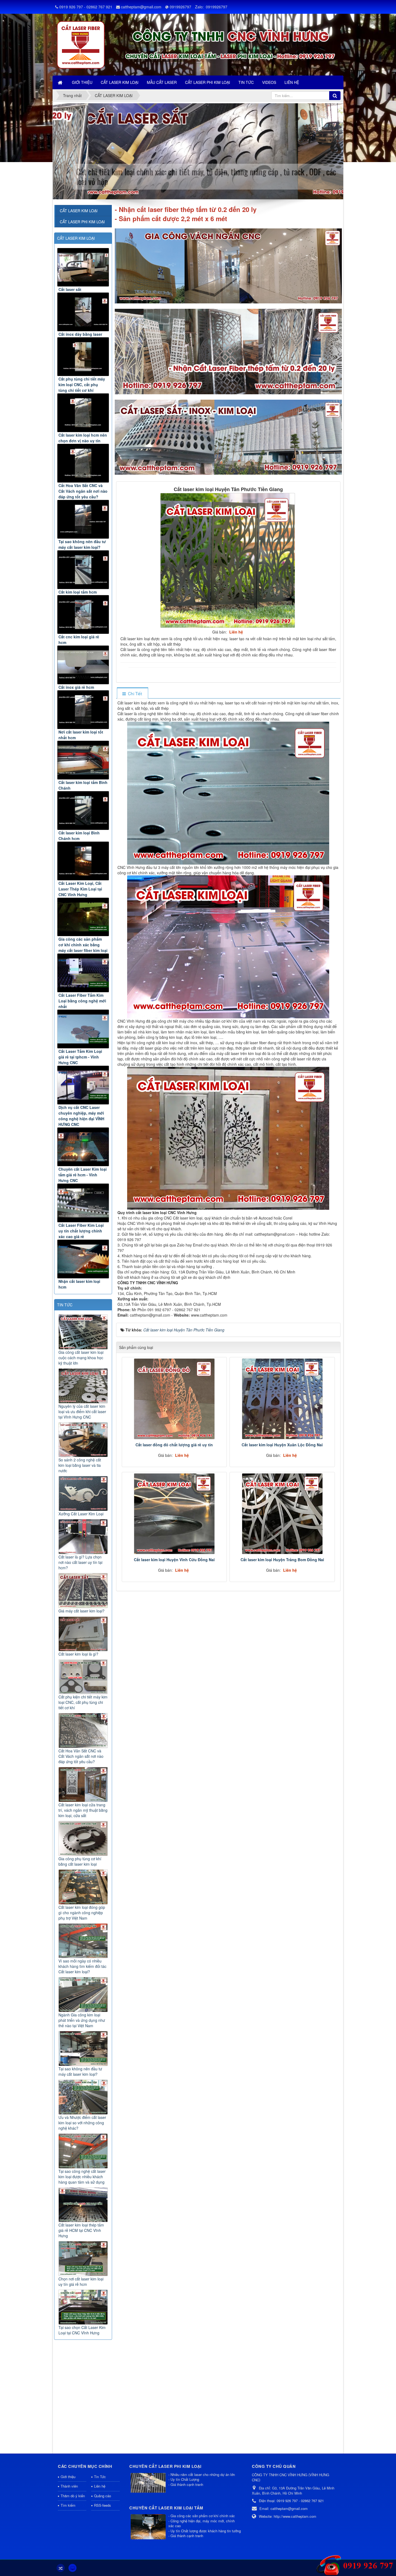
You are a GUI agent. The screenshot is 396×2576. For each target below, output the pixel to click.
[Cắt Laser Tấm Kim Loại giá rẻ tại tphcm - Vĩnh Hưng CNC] (83, 1029)
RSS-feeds (103, 2505)
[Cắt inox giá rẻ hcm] (83, 665)
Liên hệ (100, 2486)
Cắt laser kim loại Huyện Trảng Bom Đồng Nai (282, 1560)
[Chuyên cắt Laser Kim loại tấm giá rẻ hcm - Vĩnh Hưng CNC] (83, 1147)
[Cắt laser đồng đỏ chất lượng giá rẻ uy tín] (174, 1399)
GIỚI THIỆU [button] (82, 82)
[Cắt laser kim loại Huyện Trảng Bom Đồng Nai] (282, 1514)
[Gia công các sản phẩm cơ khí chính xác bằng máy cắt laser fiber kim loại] (83, 917)
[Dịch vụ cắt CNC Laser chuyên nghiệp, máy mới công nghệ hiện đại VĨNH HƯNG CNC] (83, 1085)
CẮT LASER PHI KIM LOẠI (82, 222)
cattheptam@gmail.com (141, 7)
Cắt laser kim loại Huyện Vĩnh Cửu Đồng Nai (174, 1560)
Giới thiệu (68, 2477)
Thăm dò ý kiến (73, 2496)
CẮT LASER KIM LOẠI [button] (120, 82)
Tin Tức (100, 2477)
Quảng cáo (103, 2496)
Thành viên (69, 2486)
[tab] (132, 693)
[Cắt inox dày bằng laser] (83, 312)
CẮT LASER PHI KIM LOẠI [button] (208, 82)
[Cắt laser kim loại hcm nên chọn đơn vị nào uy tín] (83, 413)
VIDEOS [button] (269, 82)
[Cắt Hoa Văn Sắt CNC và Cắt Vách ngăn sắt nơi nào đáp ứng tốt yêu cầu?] (83, 463)
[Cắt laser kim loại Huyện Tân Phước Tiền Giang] (228, 560)
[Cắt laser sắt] (83, 267)
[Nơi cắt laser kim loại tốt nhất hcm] (83, 710)
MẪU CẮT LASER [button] (162, 82)
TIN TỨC (65, 1305)
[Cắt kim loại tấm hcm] (83, 570)
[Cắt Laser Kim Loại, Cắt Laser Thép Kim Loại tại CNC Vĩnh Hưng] (83, 861)
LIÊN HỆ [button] (292, 82)
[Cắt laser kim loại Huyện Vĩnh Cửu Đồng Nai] (174, 1514)
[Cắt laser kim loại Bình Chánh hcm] (83, 811)
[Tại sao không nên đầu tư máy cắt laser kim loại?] (83, 519)
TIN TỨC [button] (246, 82)
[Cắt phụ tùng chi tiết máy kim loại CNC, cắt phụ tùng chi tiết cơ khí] (83, 357)
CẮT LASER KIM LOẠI (76, 238)
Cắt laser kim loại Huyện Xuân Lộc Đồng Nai (282, 1445)
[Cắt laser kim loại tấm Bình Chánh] (83, 760)
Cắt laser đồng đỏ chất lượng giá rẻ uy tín (174, 1445)
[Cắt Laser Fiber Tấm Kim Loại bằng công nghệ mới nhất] (83, 973)
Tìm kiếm (68, 2505)
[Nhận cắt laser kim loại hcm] (83, 1259)
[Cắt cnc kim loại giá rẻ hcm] (83, 614)
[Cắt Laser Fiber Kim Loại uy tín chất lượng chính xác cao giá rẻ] (83, 1203)
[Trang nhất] (61, 82)
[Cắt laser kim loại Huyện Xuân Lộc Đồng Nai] (282, 1399)
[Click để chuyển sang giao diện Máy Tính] (72, 2568)
